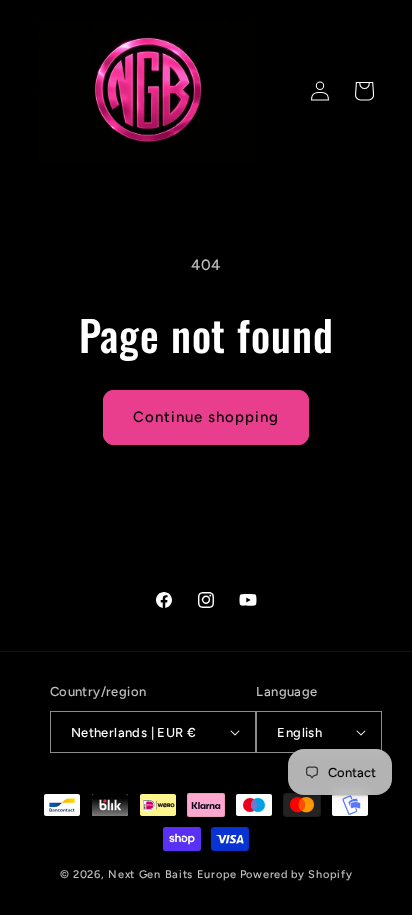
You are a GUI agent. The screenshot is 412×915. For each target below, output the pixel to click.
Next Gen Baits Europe (172, 874)
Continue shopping (206, 417)
